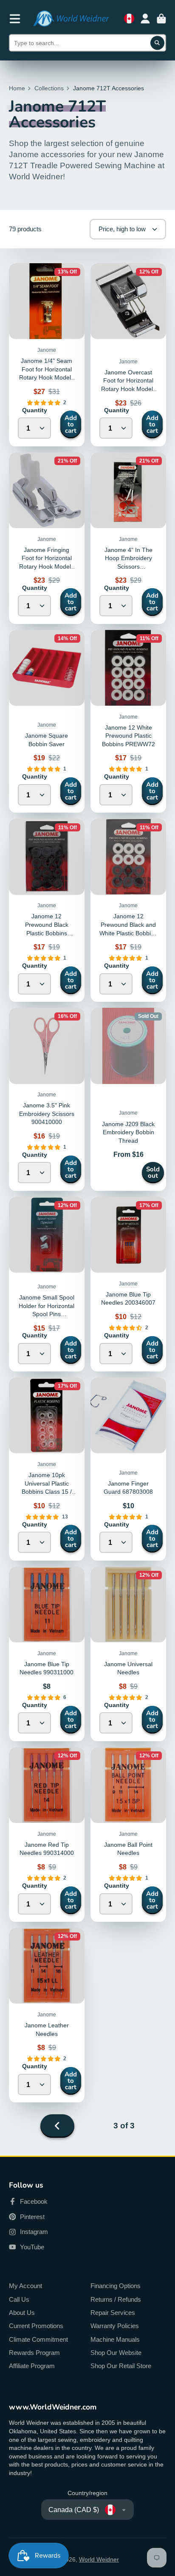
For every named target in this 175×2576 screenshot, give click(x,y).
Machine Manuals (115, 2339)
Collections (49, 88)
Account (145, 19)
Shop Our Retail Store (121, 2366)
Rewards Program (34, 2353)
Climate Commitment (38, 2339)
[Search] (158, 43)
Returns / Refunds (116, 2299)
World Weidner (99, 2559)
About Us (22, 2313)
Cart (161, 19)
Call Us (19, 2299)
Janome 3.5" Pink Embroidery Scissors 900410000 (47, 1114)
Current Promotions (36, 2326)
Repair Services (113, 2313)
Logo (71, 19)
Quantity (35, 410)
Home (17, 88)
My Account (25, 2286)
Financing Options (116, 2286)
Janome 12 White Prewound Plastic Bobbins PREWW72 (128, 736)
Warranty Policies (115, 2326)
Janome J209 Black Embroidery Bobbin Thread (128, 1099)
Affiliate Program (32, 2366)
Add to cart (71, 424)
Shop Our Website (116, 2353)
